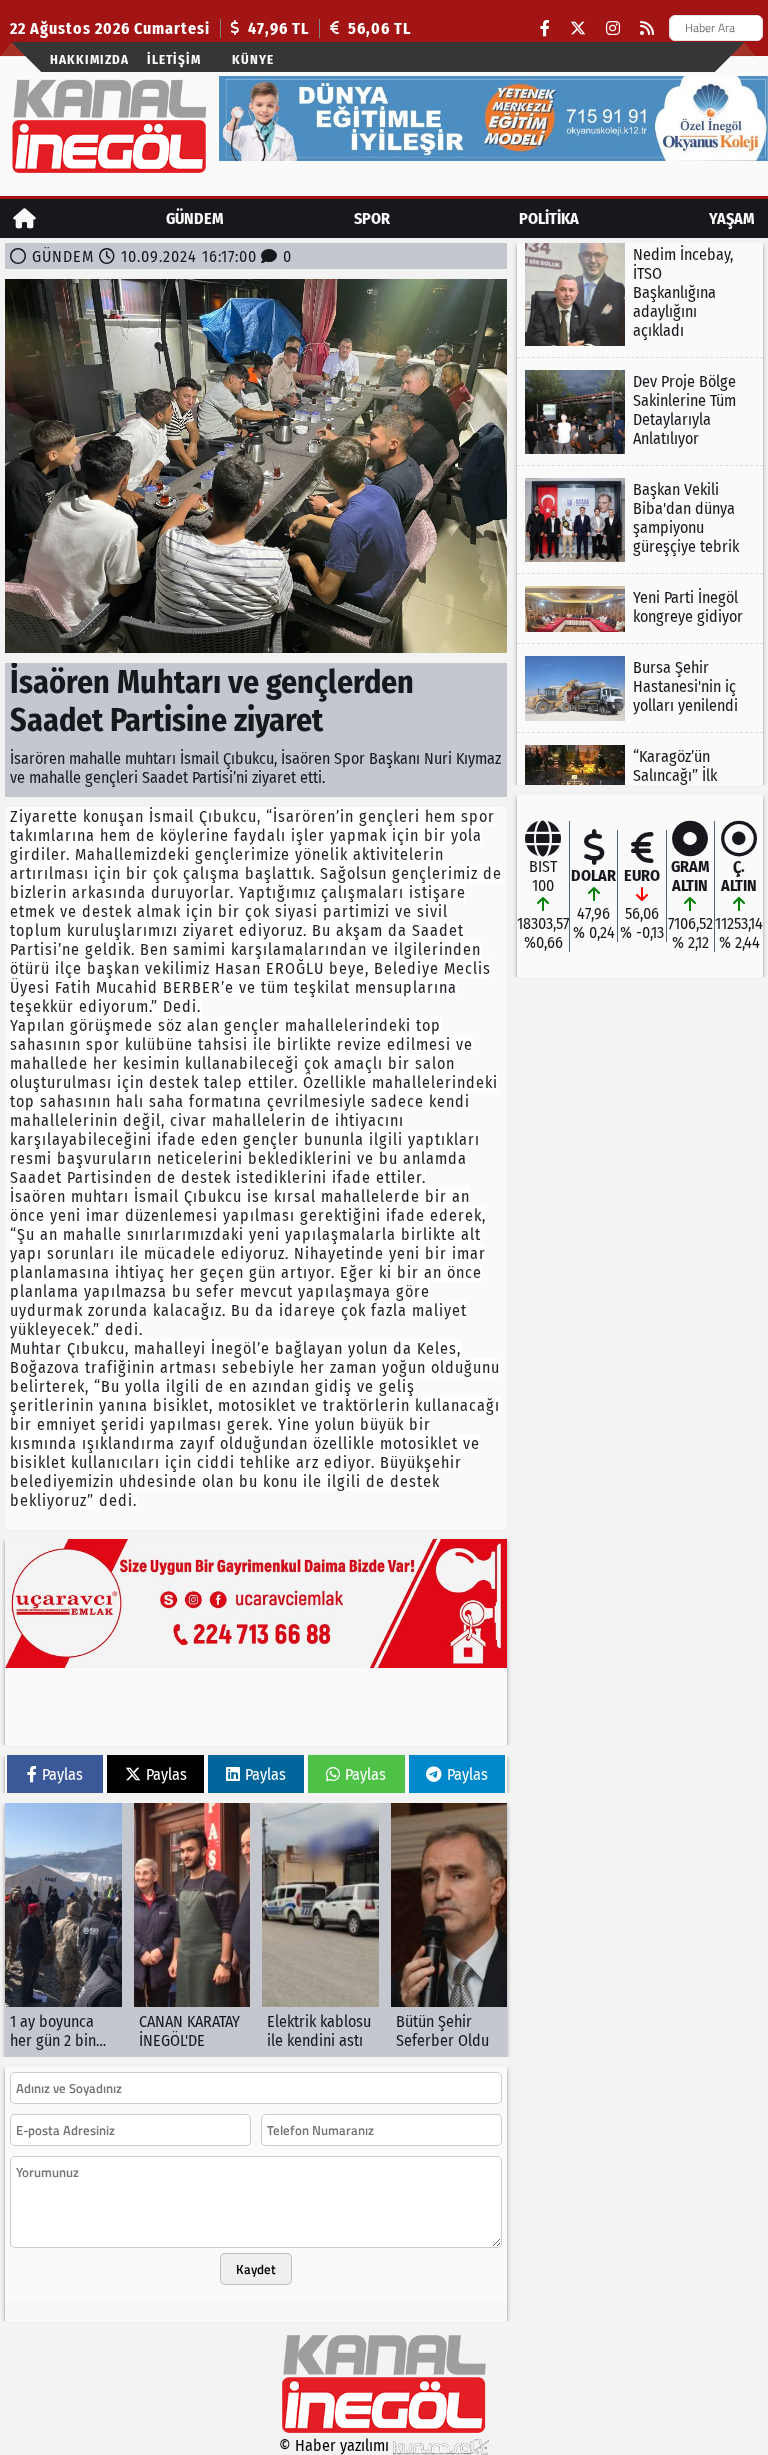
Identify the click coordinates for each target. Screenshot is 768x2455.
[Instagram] (613, 28)
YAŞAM (732, 218)
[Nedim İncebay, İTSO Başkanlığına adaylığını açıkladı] (640, 294)
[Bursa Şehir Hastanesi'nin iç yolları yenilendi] (640, 688)
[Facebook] (545, 28)
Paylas (62, 1774)
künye (253, 59)
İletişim (174, 59)
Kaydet (256, 2269)
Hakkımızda (89, 59)
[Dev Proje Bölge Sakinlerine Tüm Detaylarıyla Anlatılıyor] (640, 412)
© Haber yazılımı (336, 2445)
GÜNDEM (195, 218)
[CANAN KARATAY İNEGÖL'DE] (192, 1930)
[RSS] (647, 28)
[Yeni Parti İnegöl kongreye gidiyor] (640, 609)
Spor (372, 218)
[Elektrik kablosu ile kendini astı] (320, 1930)
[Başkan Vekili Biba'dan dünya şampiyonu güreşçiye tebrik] (640, 520)
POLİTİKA (549, 218)
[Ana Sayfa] (24, 218)
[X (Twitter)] (578, 28)
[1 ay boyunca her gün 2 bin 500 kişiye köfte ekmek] (63, 1930)
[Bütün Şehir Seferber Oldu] (449, 1930)
